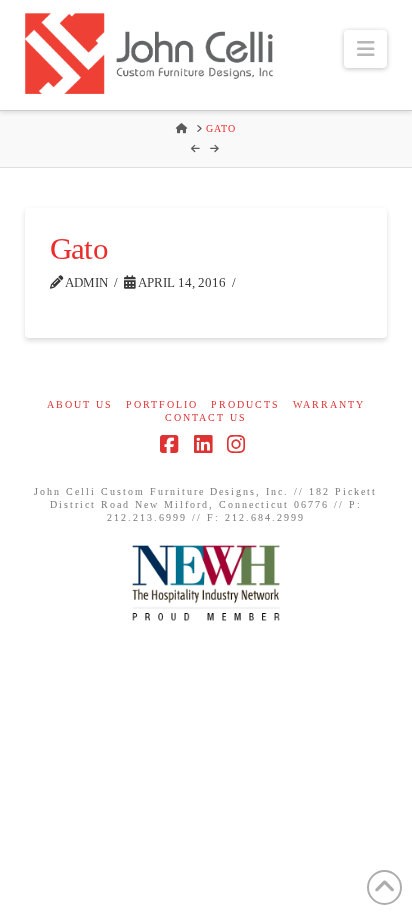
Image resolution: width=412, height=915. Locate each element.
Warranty (329, 404)
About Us (80, 404)
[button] (365, 49)
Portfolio (162, 404)
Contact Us (206, 417)
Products (245, 404)
